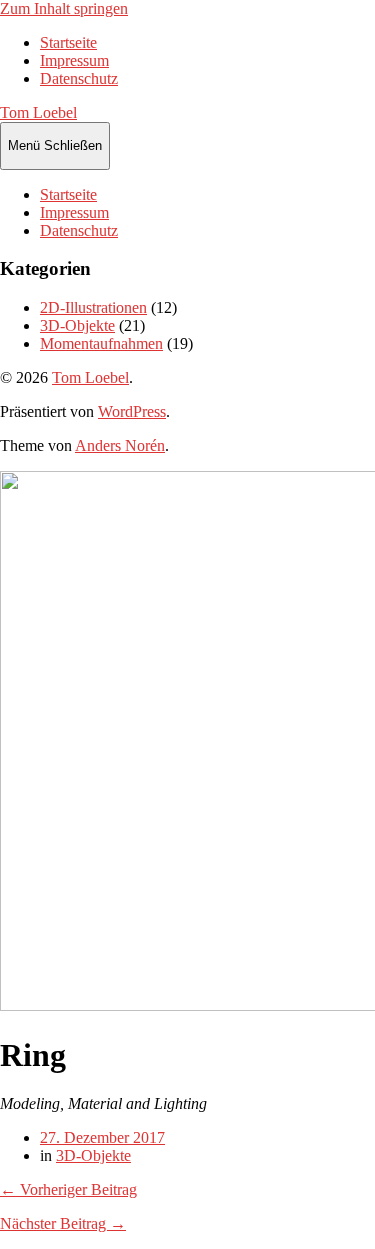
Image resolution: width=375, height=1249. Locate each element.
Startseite (68, 42)
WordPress (132, 411)
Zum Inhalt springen (64, 8)
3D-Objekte (77, 325)
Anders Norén (120, 445)
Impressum (74, 60)
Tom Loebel (38, 112)
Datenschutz (79, 78)
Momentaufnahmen (101, 343)
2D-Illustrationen (93, 307)
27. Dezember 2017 (102, 1137)
